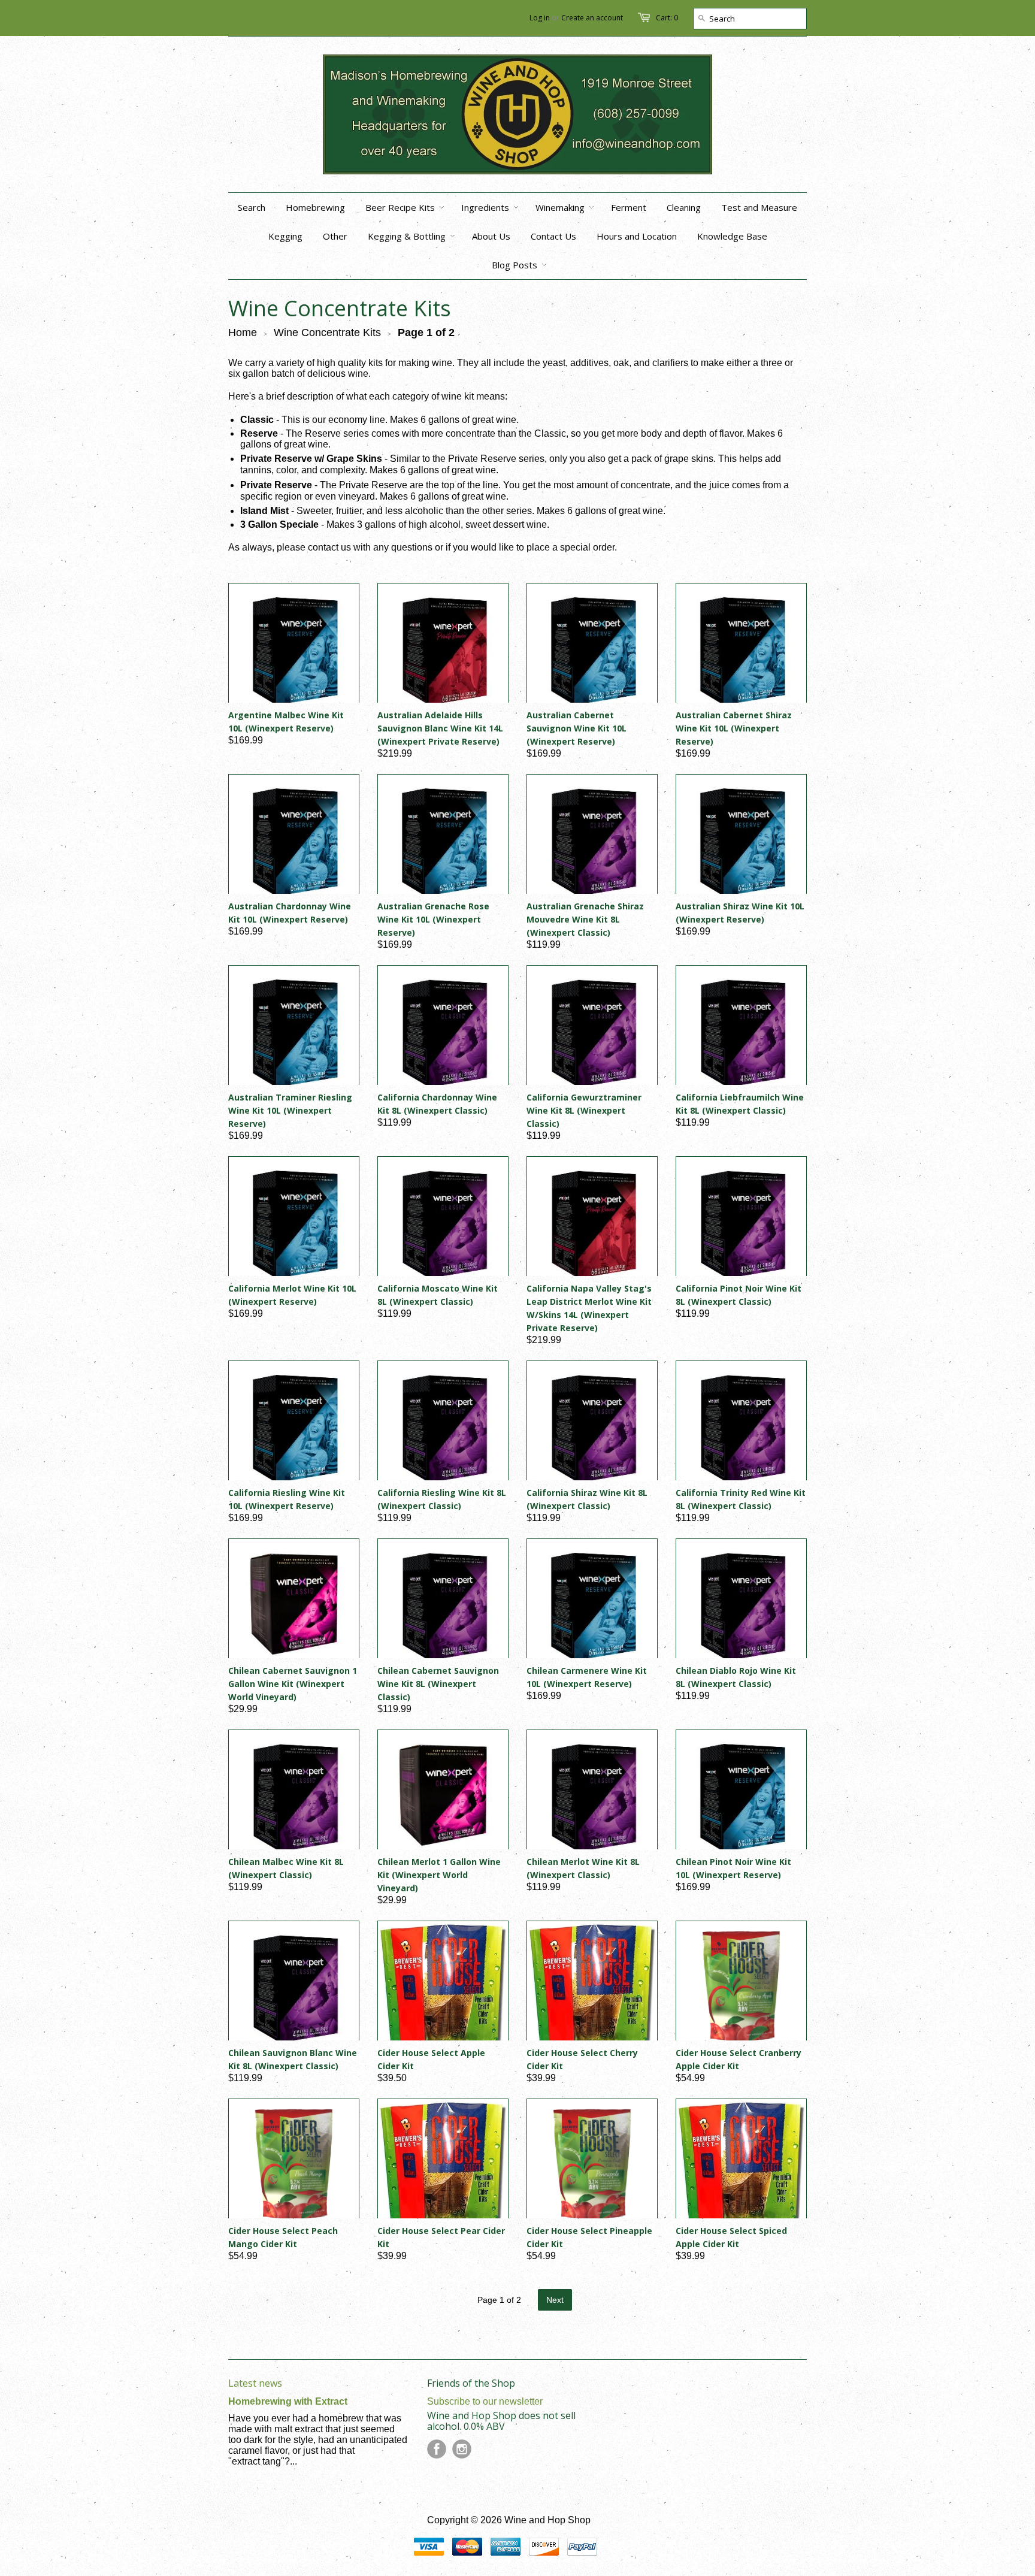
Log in (540, 18)
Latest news (255, 2383)
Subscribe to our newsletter (485, 2401)
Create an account (592, 18)
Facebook (437, 2449)
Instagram (462, 2449)
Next (555, 2300)
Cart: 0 (667, 18)
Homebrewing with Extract (288, 2401)
